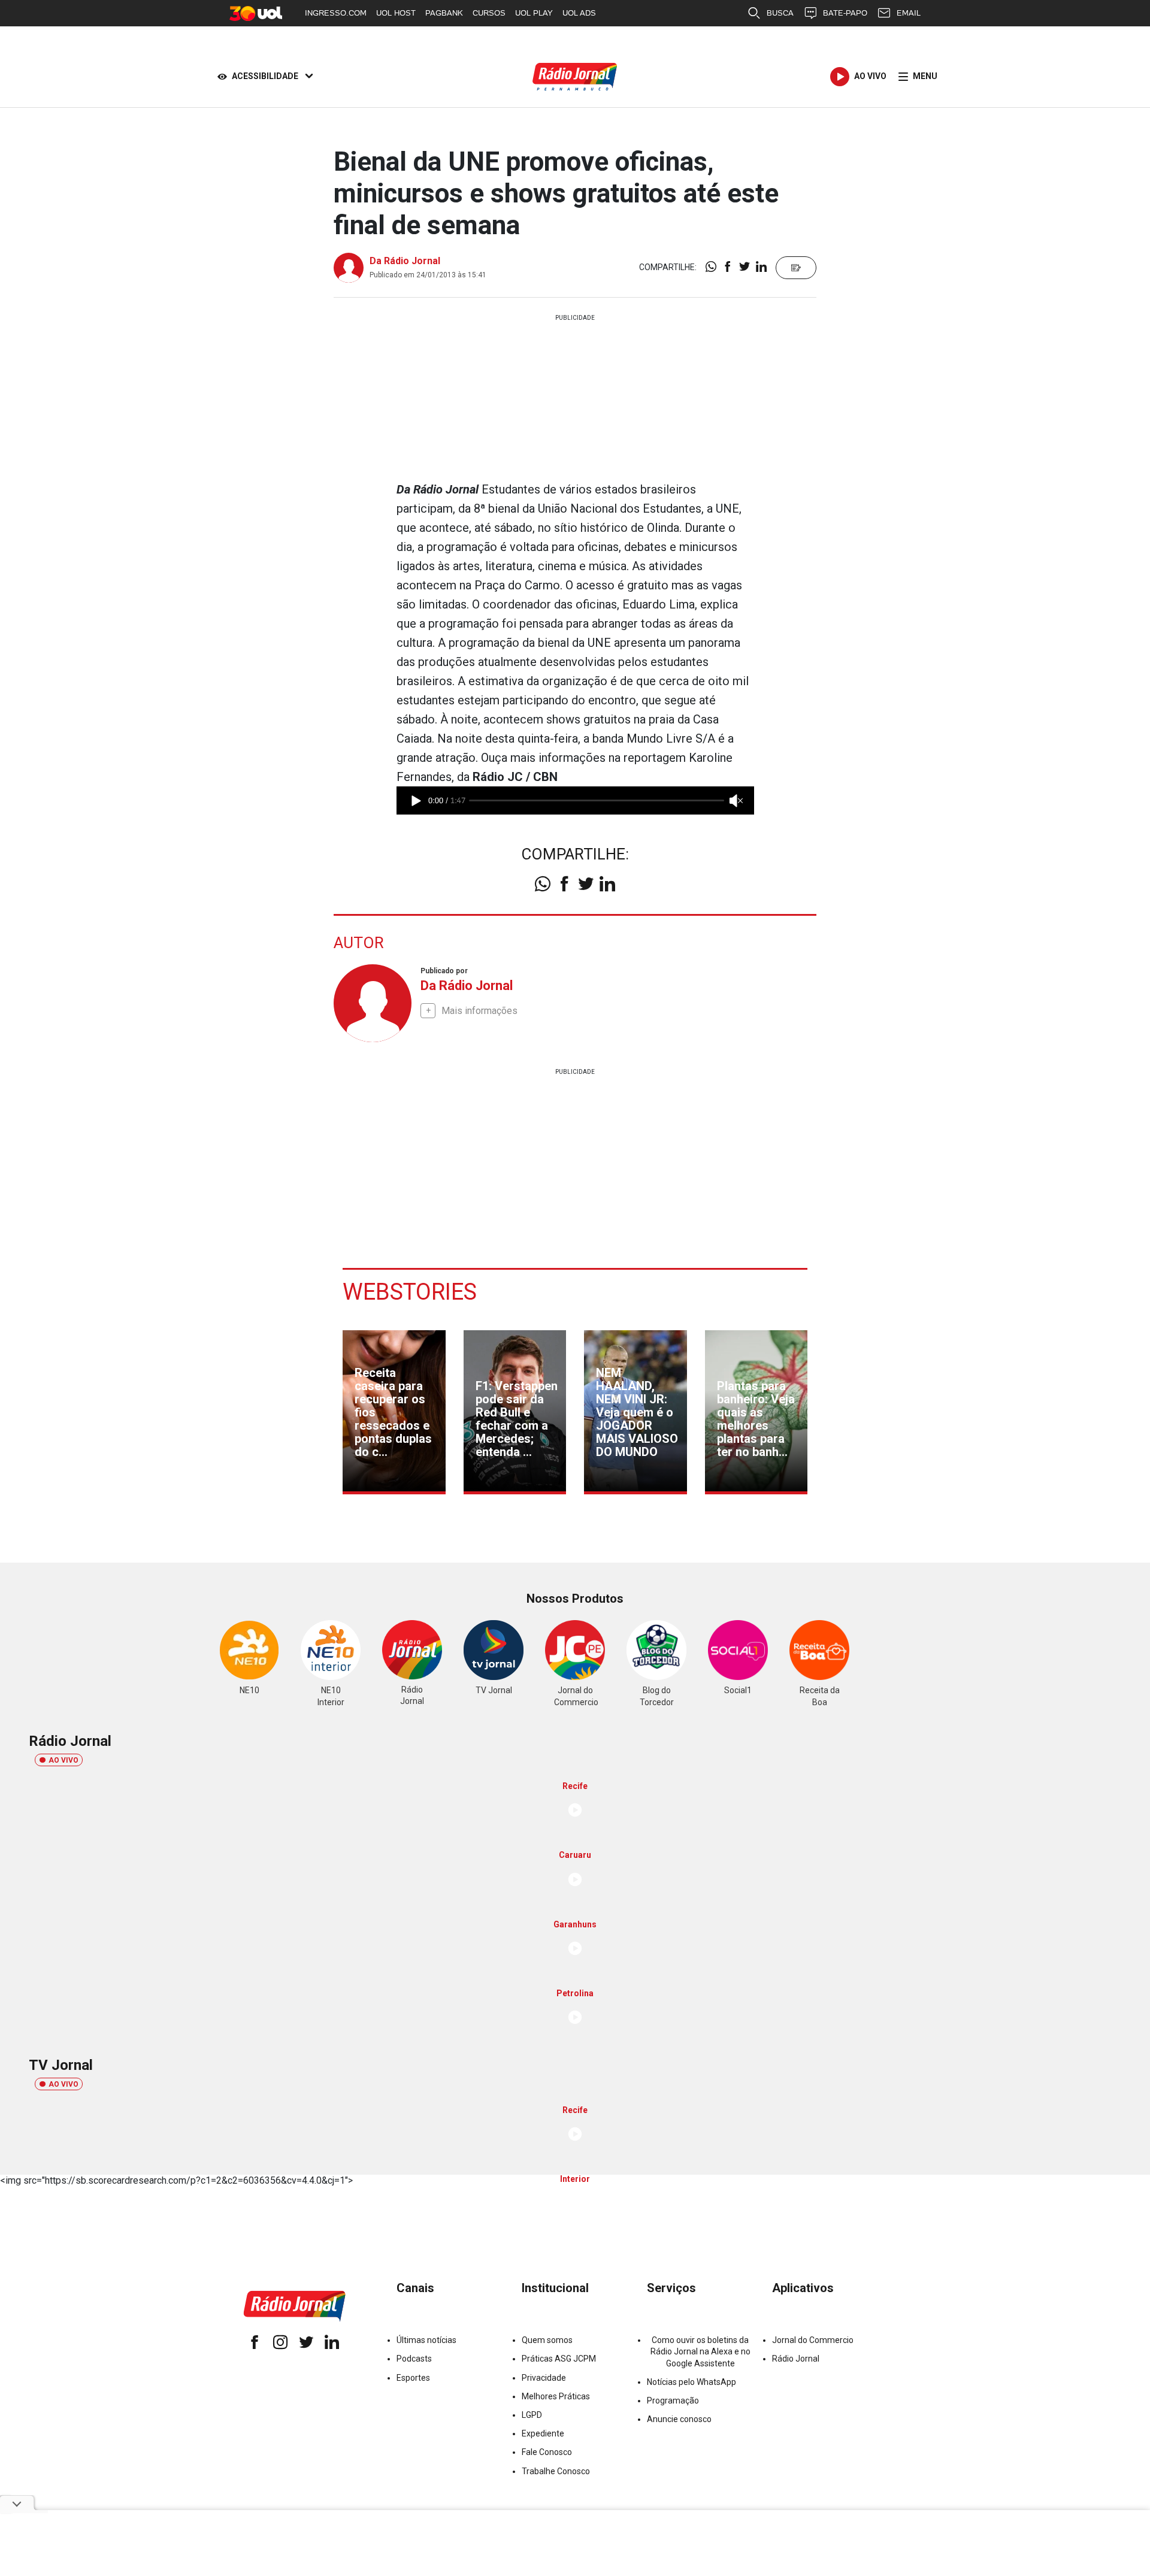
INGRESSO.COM (336, 13)
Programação (673, 2401)
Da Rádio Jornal (405, 261)
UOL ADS (579, 13)
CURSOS (489, 13)
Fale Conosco (547, 2452)
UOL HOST (396, 13)
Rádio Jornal (796, 2359)
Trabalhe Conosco (556, 2471)
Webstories (410, 1292)
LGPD (532, 2415)
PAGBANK (444, 13)
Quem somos (547, 2340)
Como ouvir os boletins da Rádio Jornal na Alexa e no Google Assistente (700, 2351)
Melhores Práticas (556, 2396)
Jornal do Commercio (813, 2340)
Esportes (413, 2378)
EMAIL (909, 13)
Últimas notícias (426, 2340)
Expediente (543, 2433)
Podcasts (414, 2359)
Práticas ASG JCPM (559, 2359)
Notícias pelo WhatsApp (691, 2382)
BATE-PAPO (845, 13)
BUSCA (780, 13)
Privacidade (544, 2378)
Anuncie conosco (679, 2419)
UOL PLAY (534, 13)
